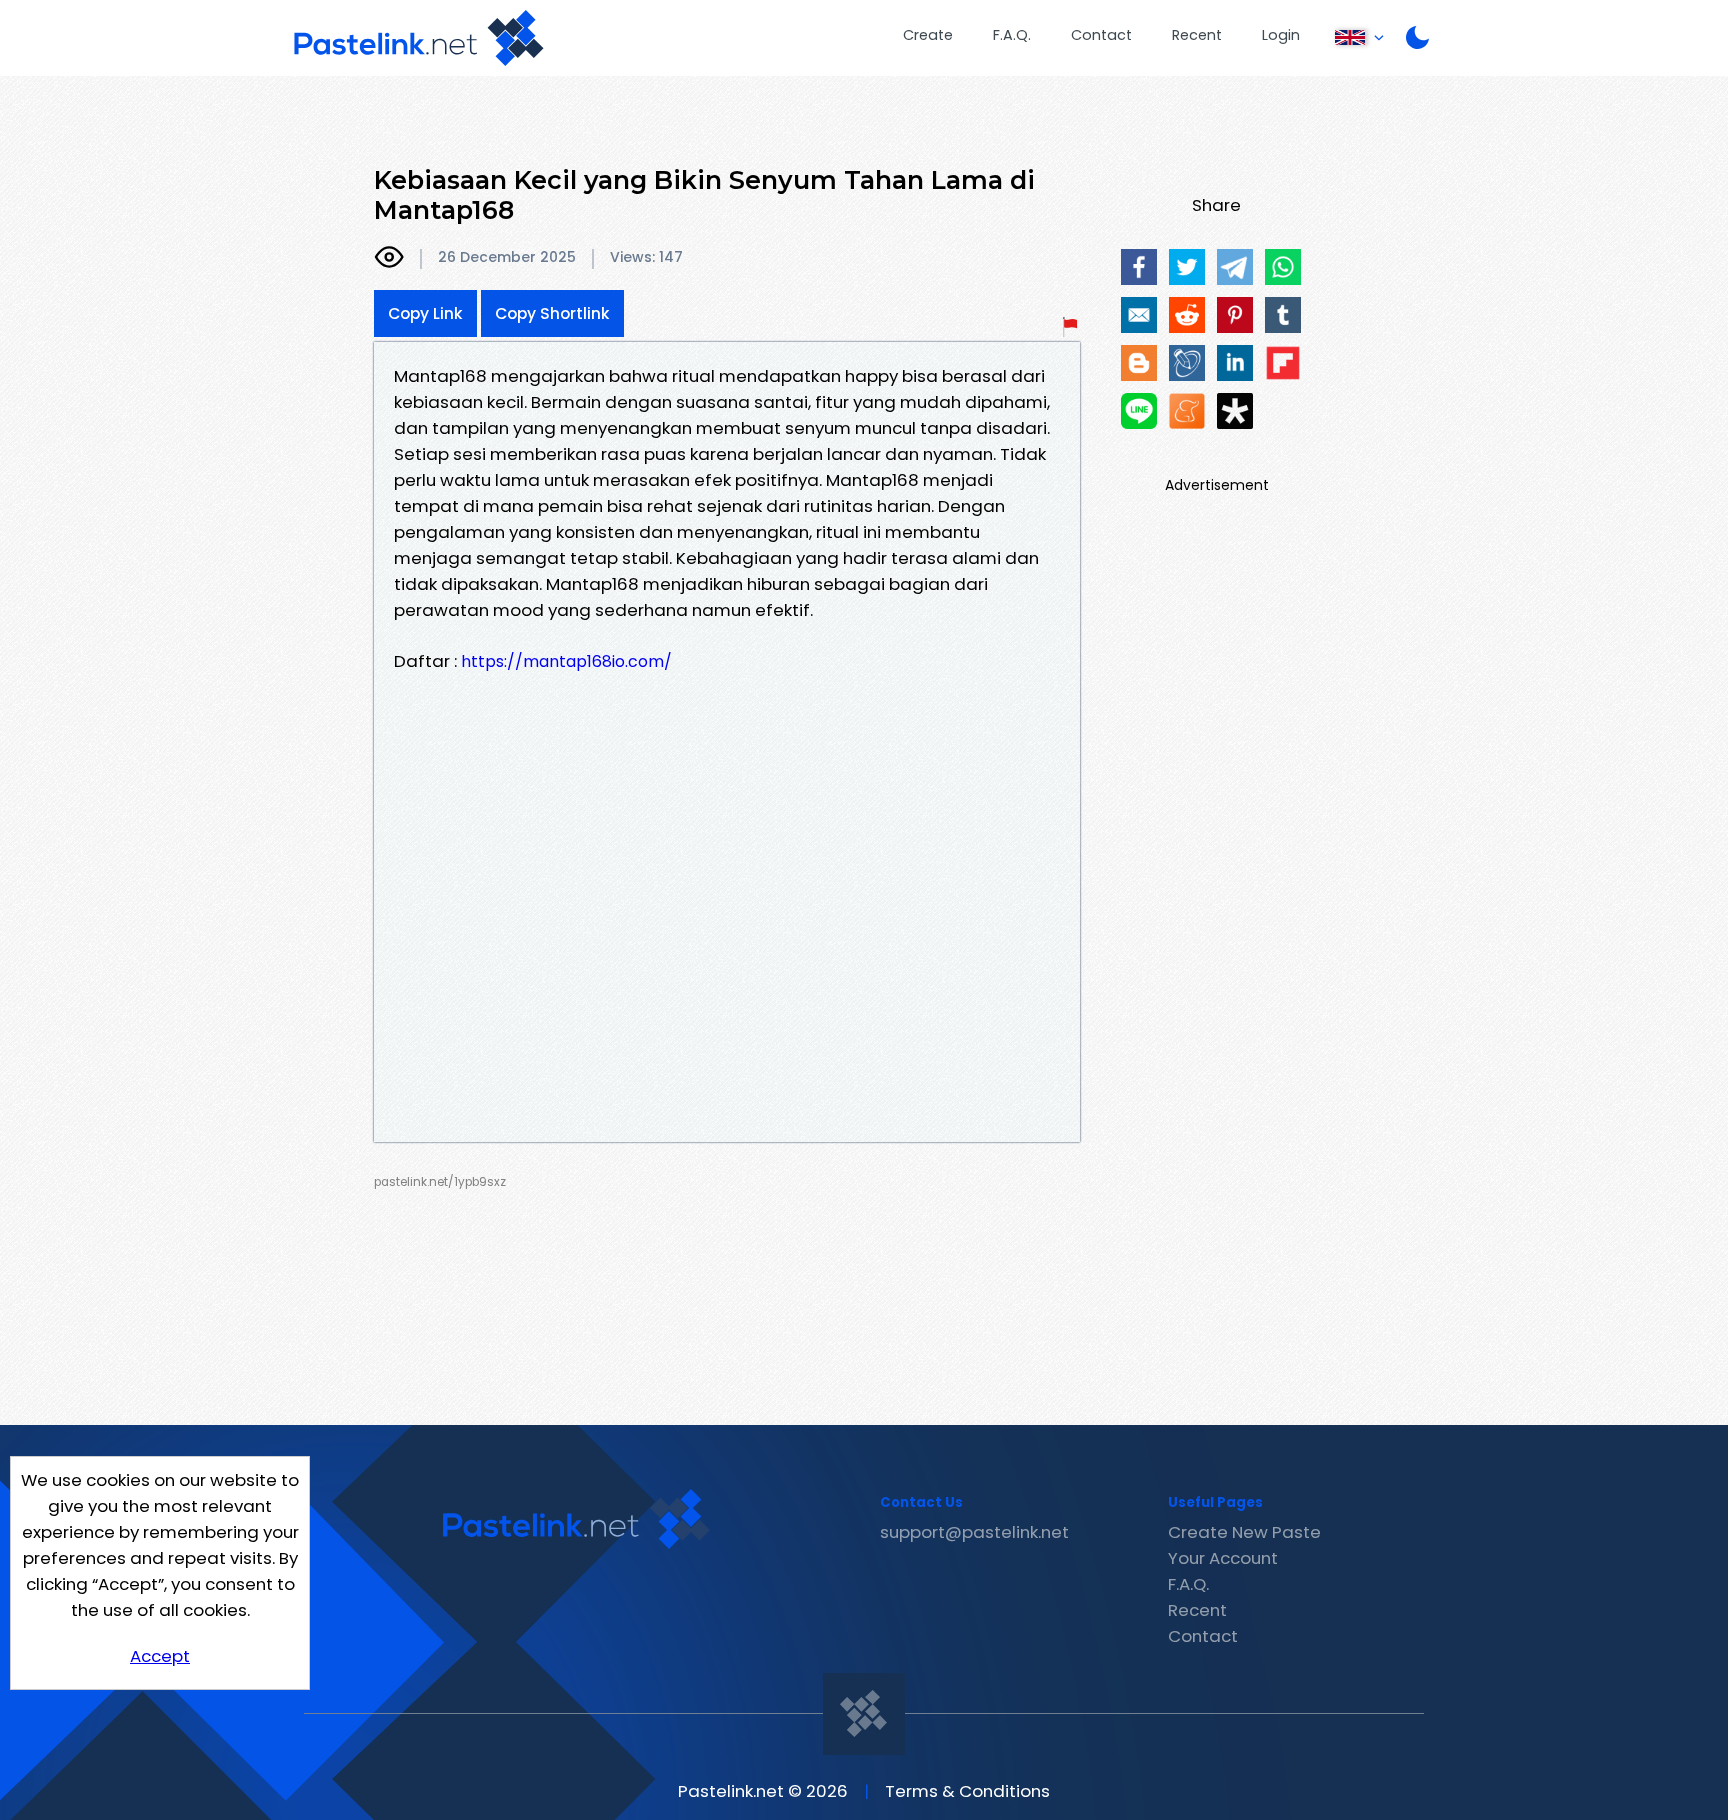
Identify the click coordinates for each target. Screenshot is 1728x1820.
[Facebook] (1139, 267)
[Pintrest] (1235, 315)
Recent (1197, 35)
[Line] (1139, 411)
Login (1281, 35)
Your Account (1223, 1558)
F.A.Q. (1012, 35)
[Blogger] (1139, 363)
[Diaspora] (1235, 411)
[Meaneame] (1187, 411)
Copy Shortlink (552, 313)
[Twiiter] (1187, 267)
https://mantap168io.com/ (566, 661)
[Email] (1139, 315)
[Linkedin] (1235, 363)
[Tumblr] (1283, 315)
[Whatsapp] (1283, 267)
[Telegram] (1235, 267)
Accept (160, 1656)
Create (928, 35)
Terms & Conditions (967, 1791)
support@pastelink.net (974, 1532)
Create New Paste (1244, 1532)
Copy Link (425, 313)
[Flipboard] (1283, 363)
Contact (1101, 35)
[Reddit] (1187, 315)
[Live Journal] (1187, 363)
